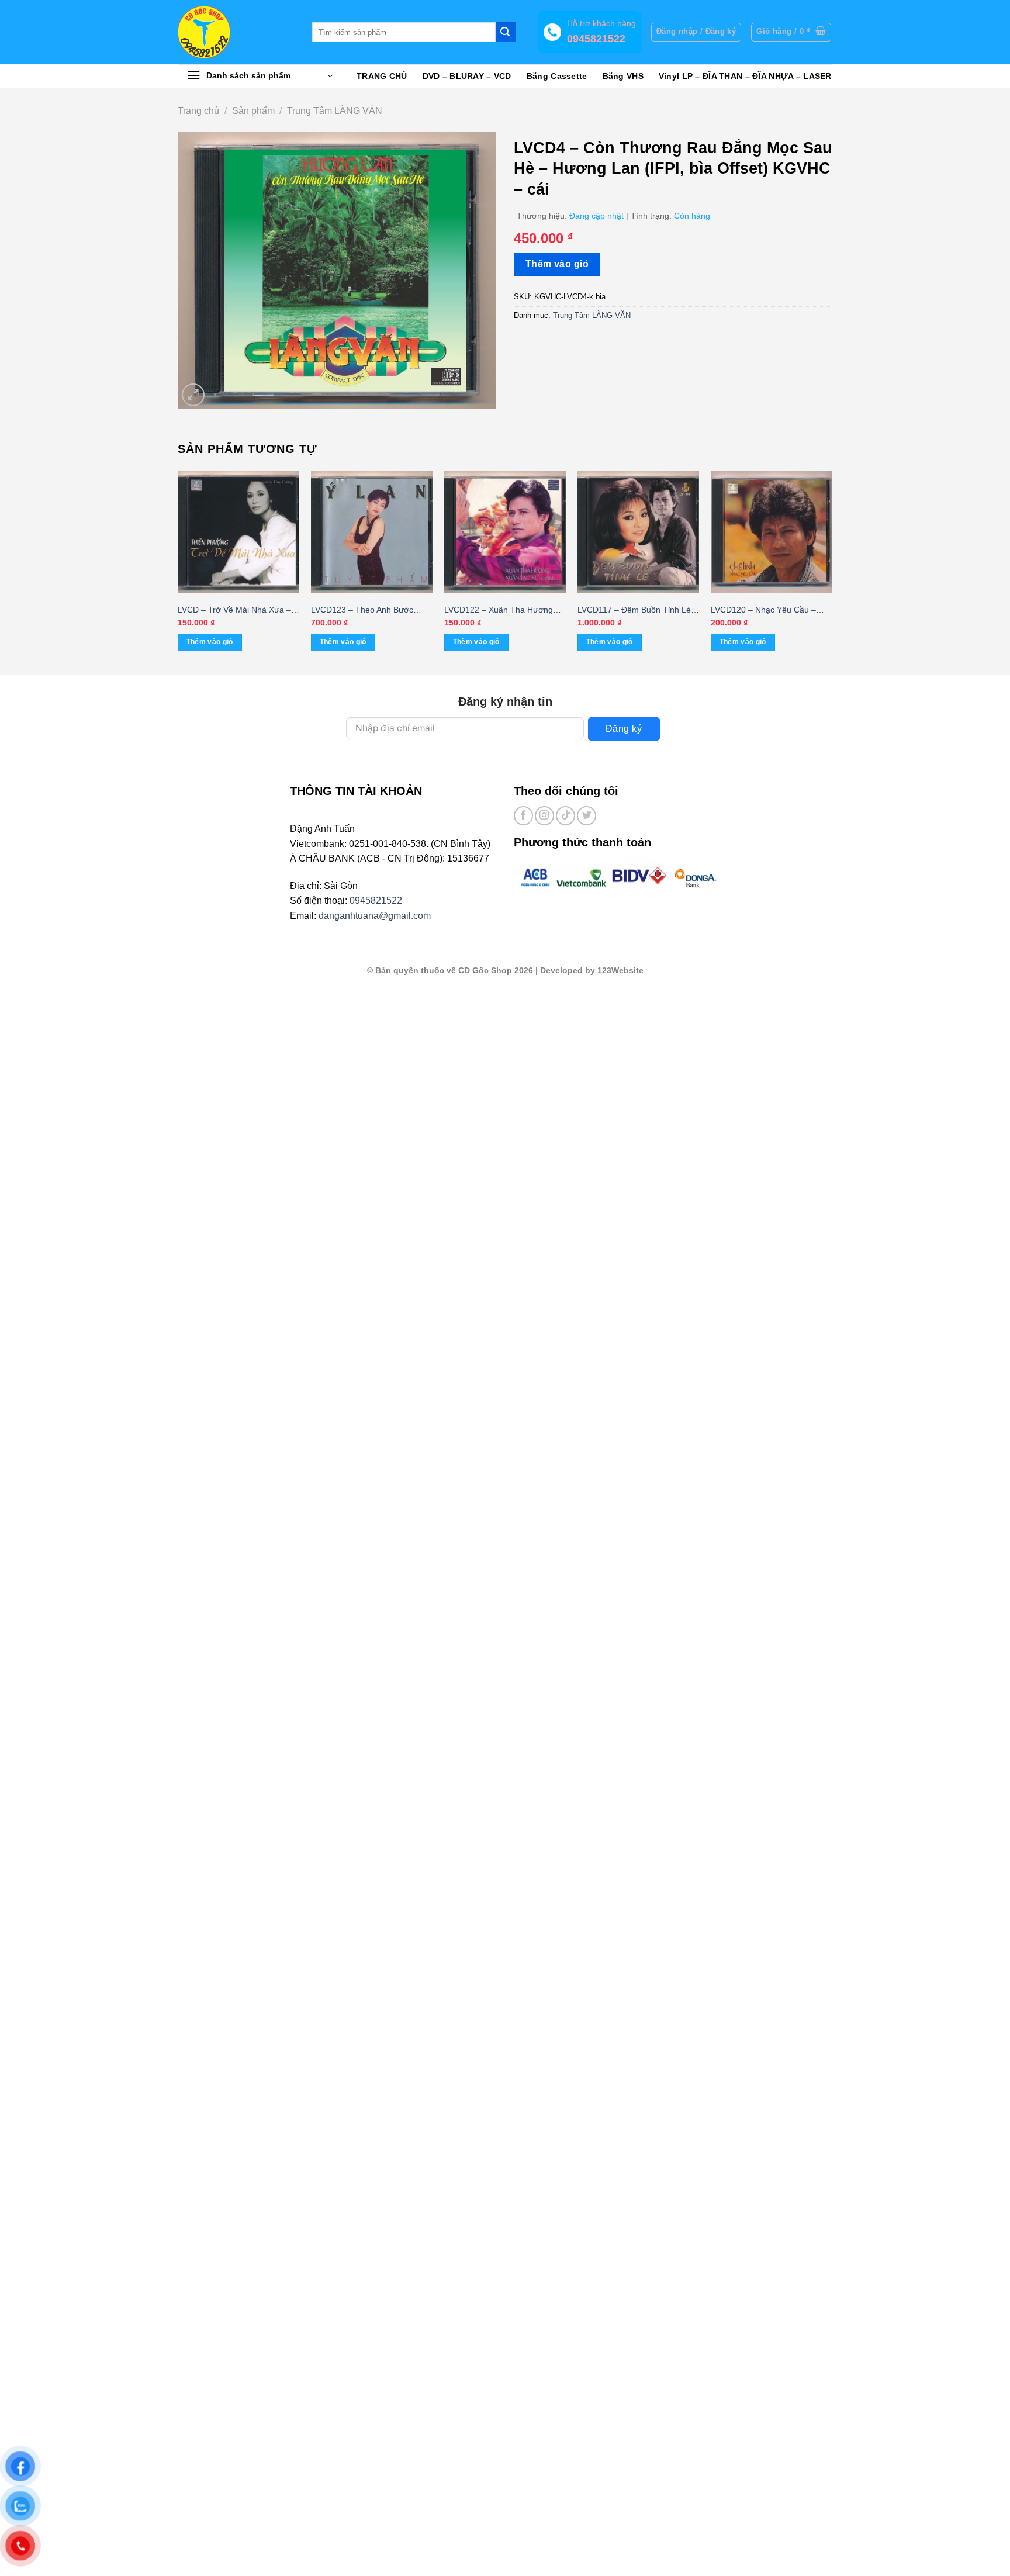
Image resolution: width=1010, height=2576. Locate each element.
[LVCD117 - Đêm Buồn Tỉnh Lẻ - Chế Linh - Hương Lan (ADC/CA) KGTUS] (638, 531)
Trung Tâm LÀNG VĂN (335, 111)
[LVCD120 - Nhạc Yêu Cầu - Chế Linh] (772, 531)
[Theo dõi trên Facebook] (523, 816)
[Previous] (178, 571)
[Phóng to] (193, 395)
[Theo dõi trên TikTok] (565, 816)
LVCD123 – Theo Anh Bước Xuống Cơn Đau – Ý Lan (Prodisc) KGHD (362, 611)
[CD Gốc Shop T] (236, 32)
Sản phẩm (253, 111)
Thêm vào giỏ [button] (210, 642)
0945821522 (376, 900)
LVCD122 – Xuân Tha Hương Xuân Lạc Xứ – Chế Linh (499, 611)
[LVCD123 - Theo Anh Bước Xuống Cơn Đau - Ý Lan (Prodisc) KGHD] (372, 531)
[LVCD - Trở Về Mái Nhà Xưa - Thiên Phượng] (238, 531)
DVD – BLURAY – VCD (467, 76)
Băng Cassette (557, 76)
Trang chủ (198, 111)
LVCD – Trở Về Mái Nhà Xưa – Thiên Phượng (234, 611)
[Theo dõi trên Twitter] (587, 816)
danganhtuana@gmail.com (375, 916)
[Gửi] (506, 32)
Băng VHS (623, 76)
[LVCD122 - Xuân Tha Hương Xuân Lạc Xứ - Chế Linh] (505, 531)
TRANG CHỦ (382, 76)
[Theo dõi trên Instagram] (544, 816)
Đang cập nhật (596, 216)
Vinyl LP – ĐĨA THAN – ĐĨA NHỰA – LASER (745, 76)
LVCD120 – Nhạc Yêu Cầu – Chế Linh (763, 611)
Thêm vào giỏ (557, 264)
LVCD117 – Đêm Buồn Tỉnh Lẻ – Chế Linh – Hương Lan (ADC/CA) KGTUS (638, 611)
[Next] (832, 571)
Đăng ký (624, 729)
